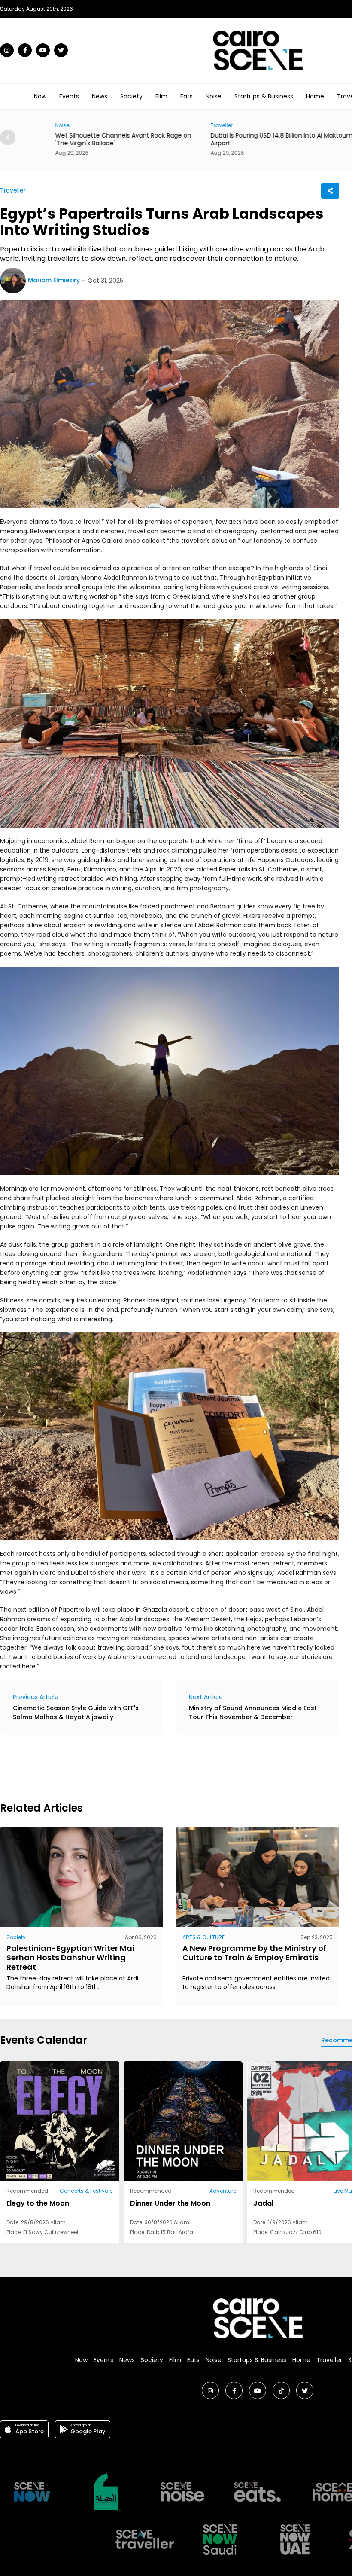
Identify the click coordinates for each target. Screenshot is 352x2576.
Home (315, 96)
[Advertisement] (156, 1767)
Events (69, 96)
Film (161, 96)
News (100, 96)
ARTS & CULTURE (203, 1937)
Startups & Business (264, 96)
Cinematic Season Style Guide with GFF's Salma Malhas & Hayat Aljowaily (76, 1713)
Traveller (195, 125)
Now (40, 96)
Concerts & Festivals (86, 2191)
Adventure (223, 2191)
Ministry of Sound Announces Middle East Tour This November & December (253, 1713)
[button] (8, 138)
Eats (187, 96)
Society (131, 96)
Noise (214, 96)
